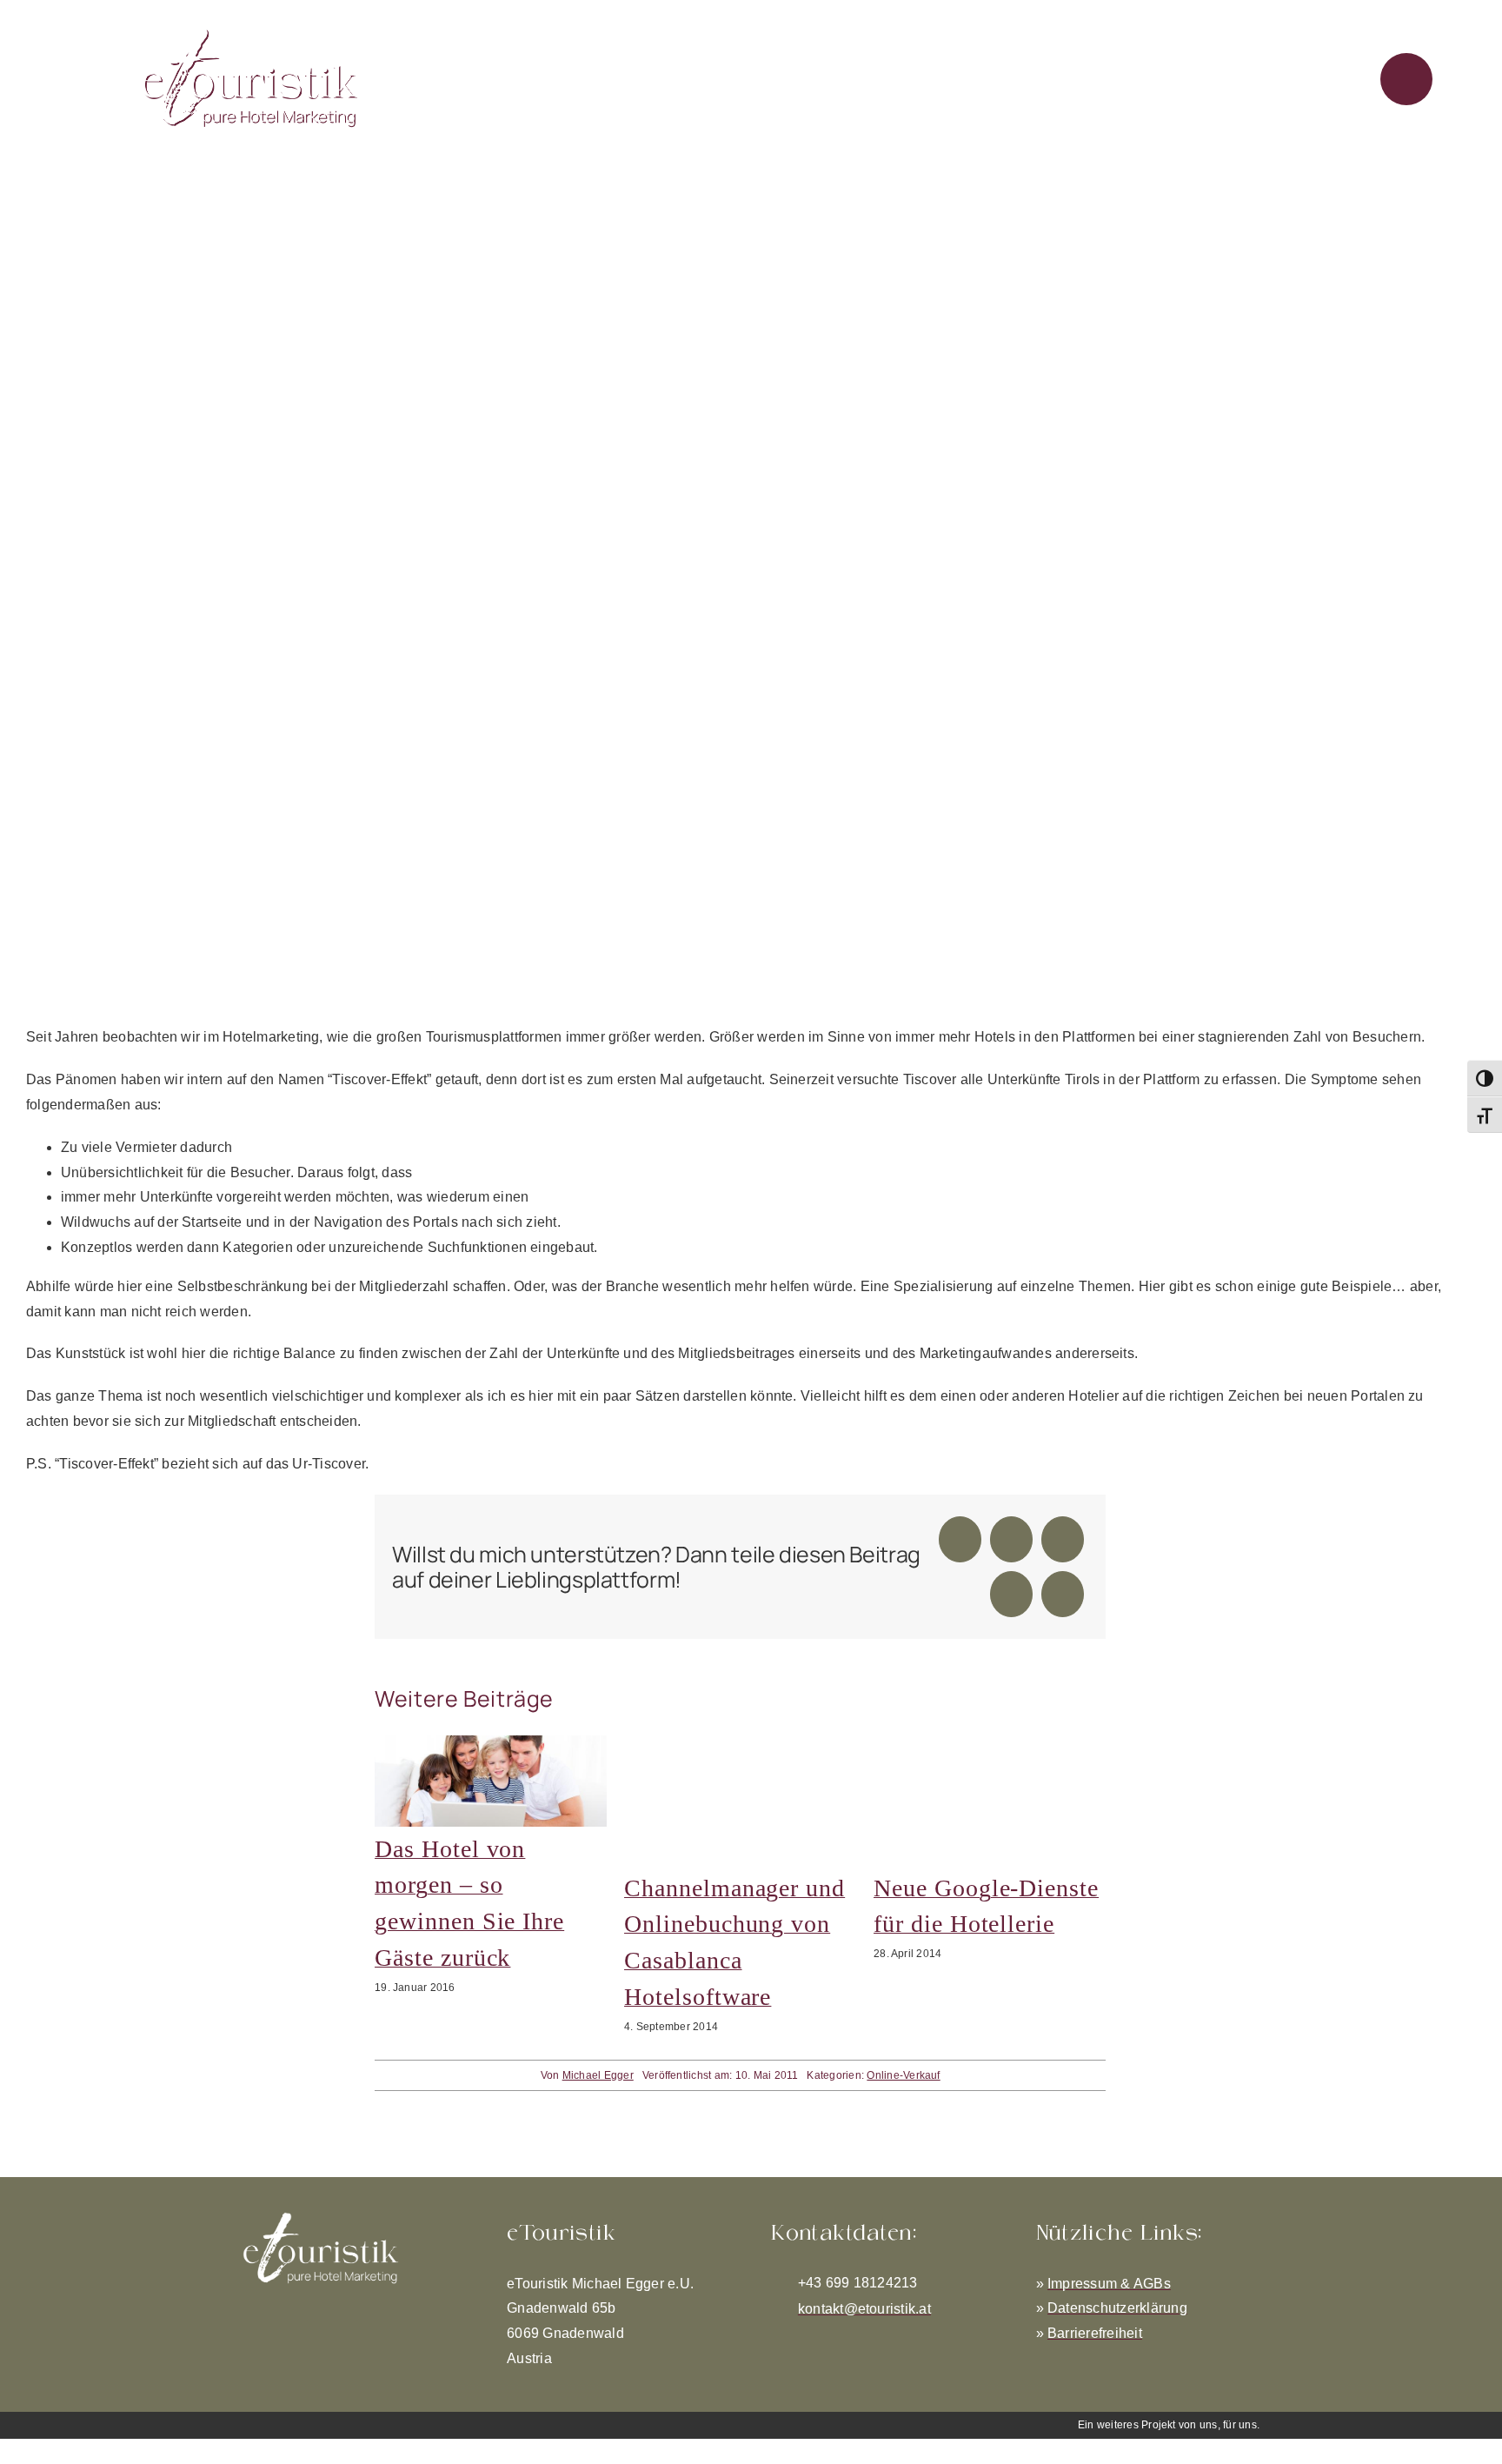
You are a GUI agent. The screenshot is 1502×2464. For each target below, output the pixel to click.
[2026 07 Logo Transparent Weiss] (321, 2218)
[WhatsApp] (1063, 1539)
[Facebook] (960, 1539)
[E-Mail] (1063, 1594)
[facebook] (776, 2342)
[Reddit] (1011, 1539)
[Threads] (1011, 1594)
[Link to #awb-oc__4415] (1406, 79)
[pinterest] (833, 2342)
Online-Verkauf (903, 2074)
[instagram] (805, 2342)
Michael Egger (598, 2074)
